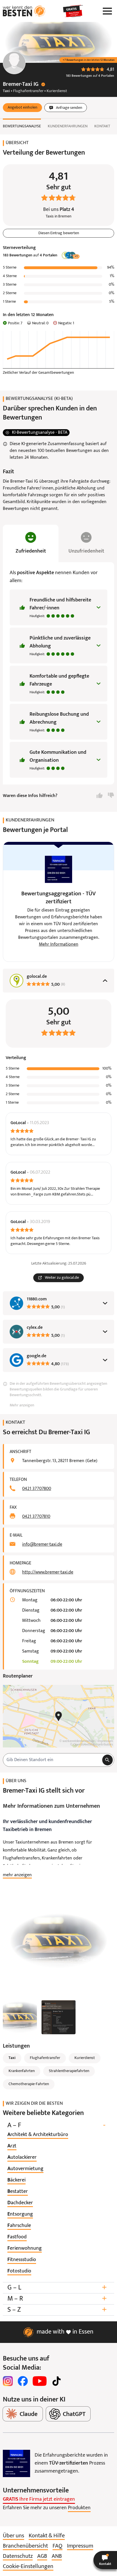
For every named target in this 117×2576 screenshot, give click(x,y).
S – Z (57, 2310)
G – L (57, 2288)
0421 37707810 (36, 1517)
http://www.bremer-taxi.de (48, 1572)
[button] (22, 108)
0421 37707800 (37, 1489)
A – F (56, 2125)
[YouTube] (40, 2381)
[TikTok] (57, 2381)
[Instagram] (8, 2381)
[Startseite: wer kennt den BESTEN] (24, 11)
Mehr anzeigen (22, 1405)
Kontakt (102, 126)
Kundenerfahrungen (68, 126)
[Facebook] (23, 2381)
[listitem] (38, 2135)
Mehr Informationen (59, 945)
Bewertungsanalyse (22, 126)
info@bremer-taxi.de (42, 1545)
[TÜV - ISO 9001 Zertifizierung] (16, 2463)
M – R (57, 2299)
